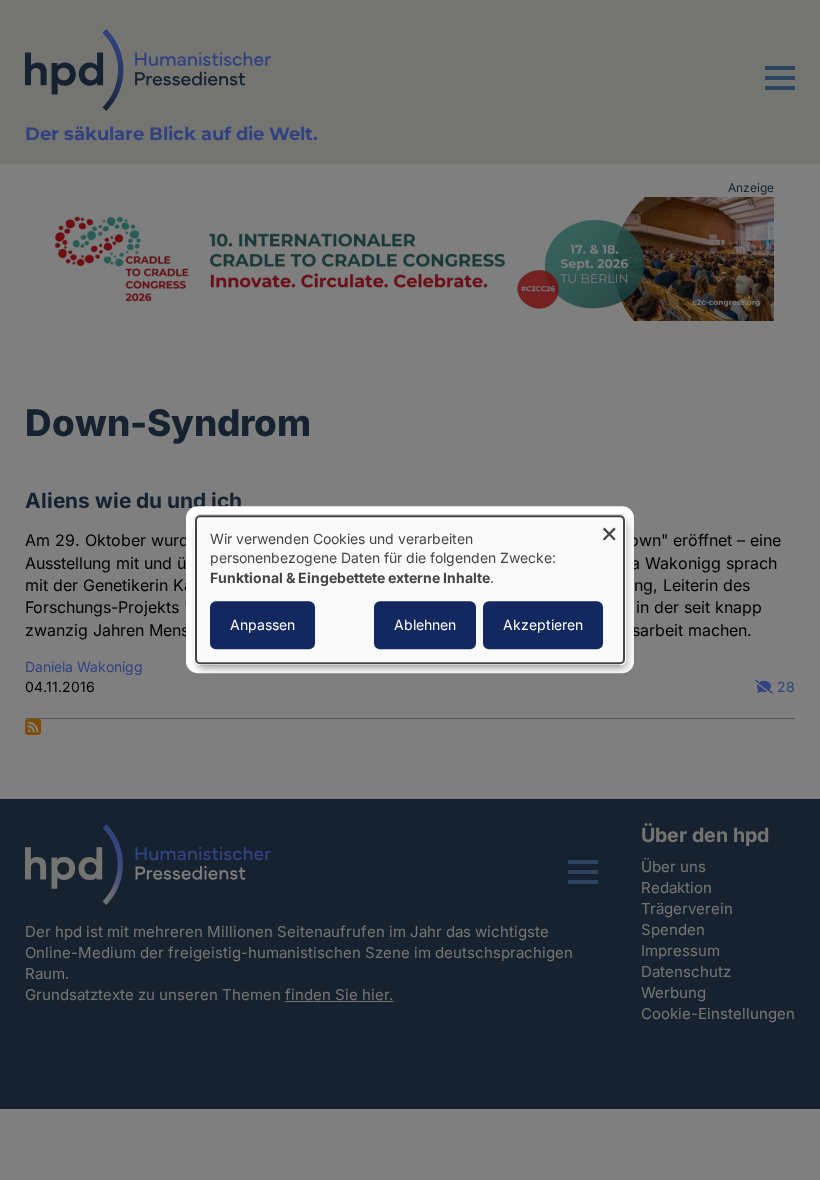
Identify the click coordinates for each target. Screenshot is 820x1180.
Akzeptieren (543, 625)
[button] (780, 90)
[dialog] (410, 589)
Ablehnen (425, 625)
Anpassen (262, 625)
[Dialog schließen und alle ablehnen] (609, 528)
